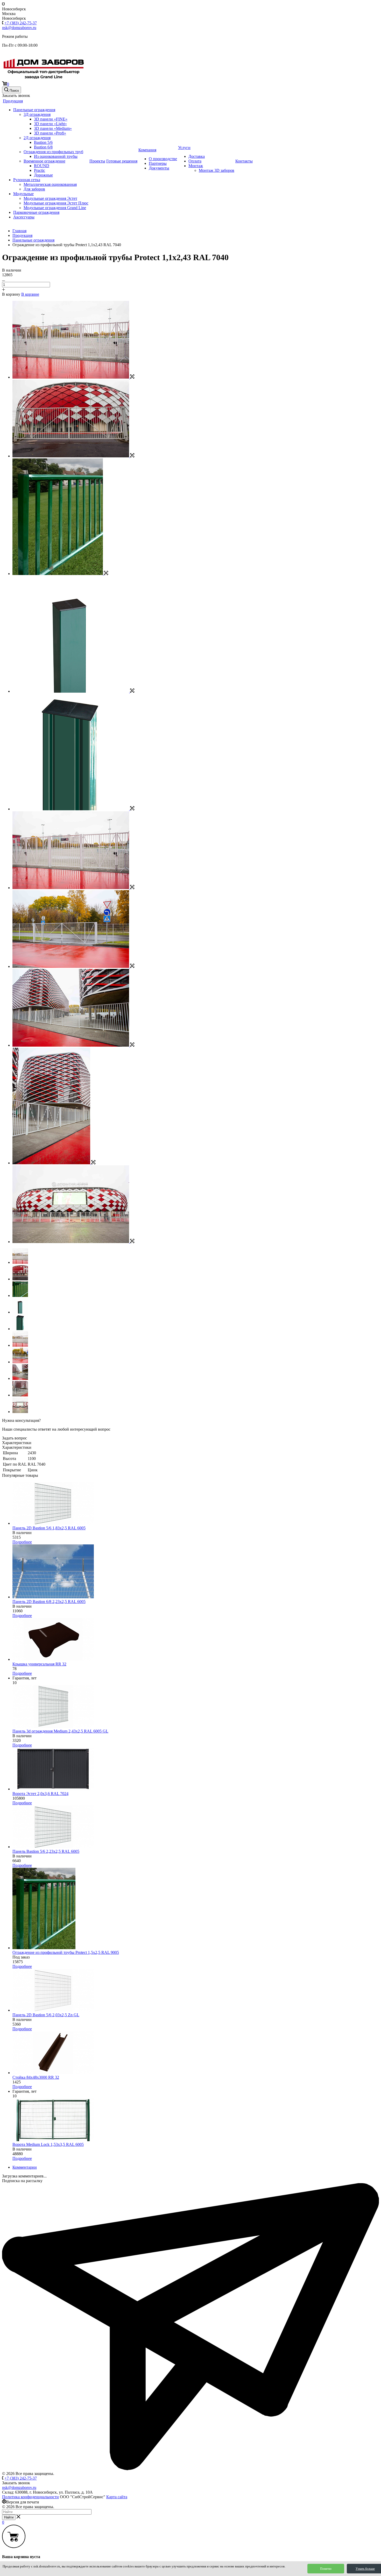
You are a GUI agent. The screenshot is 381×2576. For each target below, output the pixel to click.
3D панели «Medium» (53, 128)
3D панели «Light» (50, 124)
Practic (40, 170)
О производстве (163, 159)
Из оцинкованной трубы (56, 156)
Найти (9, 2517)
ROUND (42, 166)
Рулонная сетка (27, 180)
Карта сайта (117, 2497)
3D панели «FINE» (51, 119)
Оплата (195, 161)
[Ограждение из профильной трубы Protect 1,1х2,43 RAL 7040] (73, 377)
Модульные (23, 194)
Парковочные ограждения (36, 212)
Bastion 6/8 (43, 147)
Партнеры (158, 163)
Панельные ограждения (34, 110)
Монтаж (196, 166)
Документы (159, 168)
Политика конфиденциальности (30, 2497)
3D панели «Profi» (50, 133)
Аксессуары (24, 217)
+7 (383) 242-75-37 (21, 23)
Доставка (197, 156)
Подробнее (22, 1542)
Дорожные (43, 175)
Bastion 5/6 (43, 142)
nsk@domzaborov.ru (19, 28)
